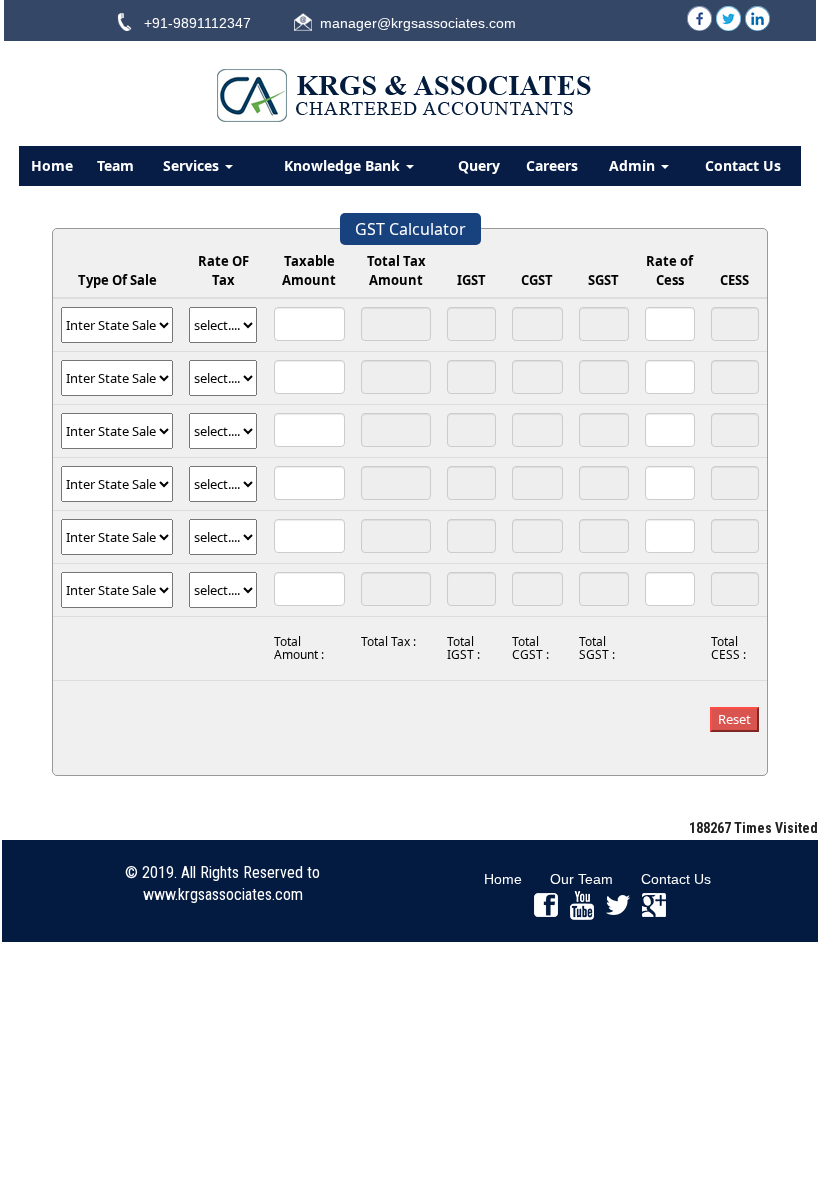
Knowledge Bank (344, 165)
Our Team (581, 879)
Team (115, 165)
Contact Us (743, 165)
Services (193, 165)
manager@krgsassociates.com (418, 23)
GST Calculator (410, 229)
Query (479, 165)
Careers (552, 165)
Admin (634, 165)
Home (52, 165)
